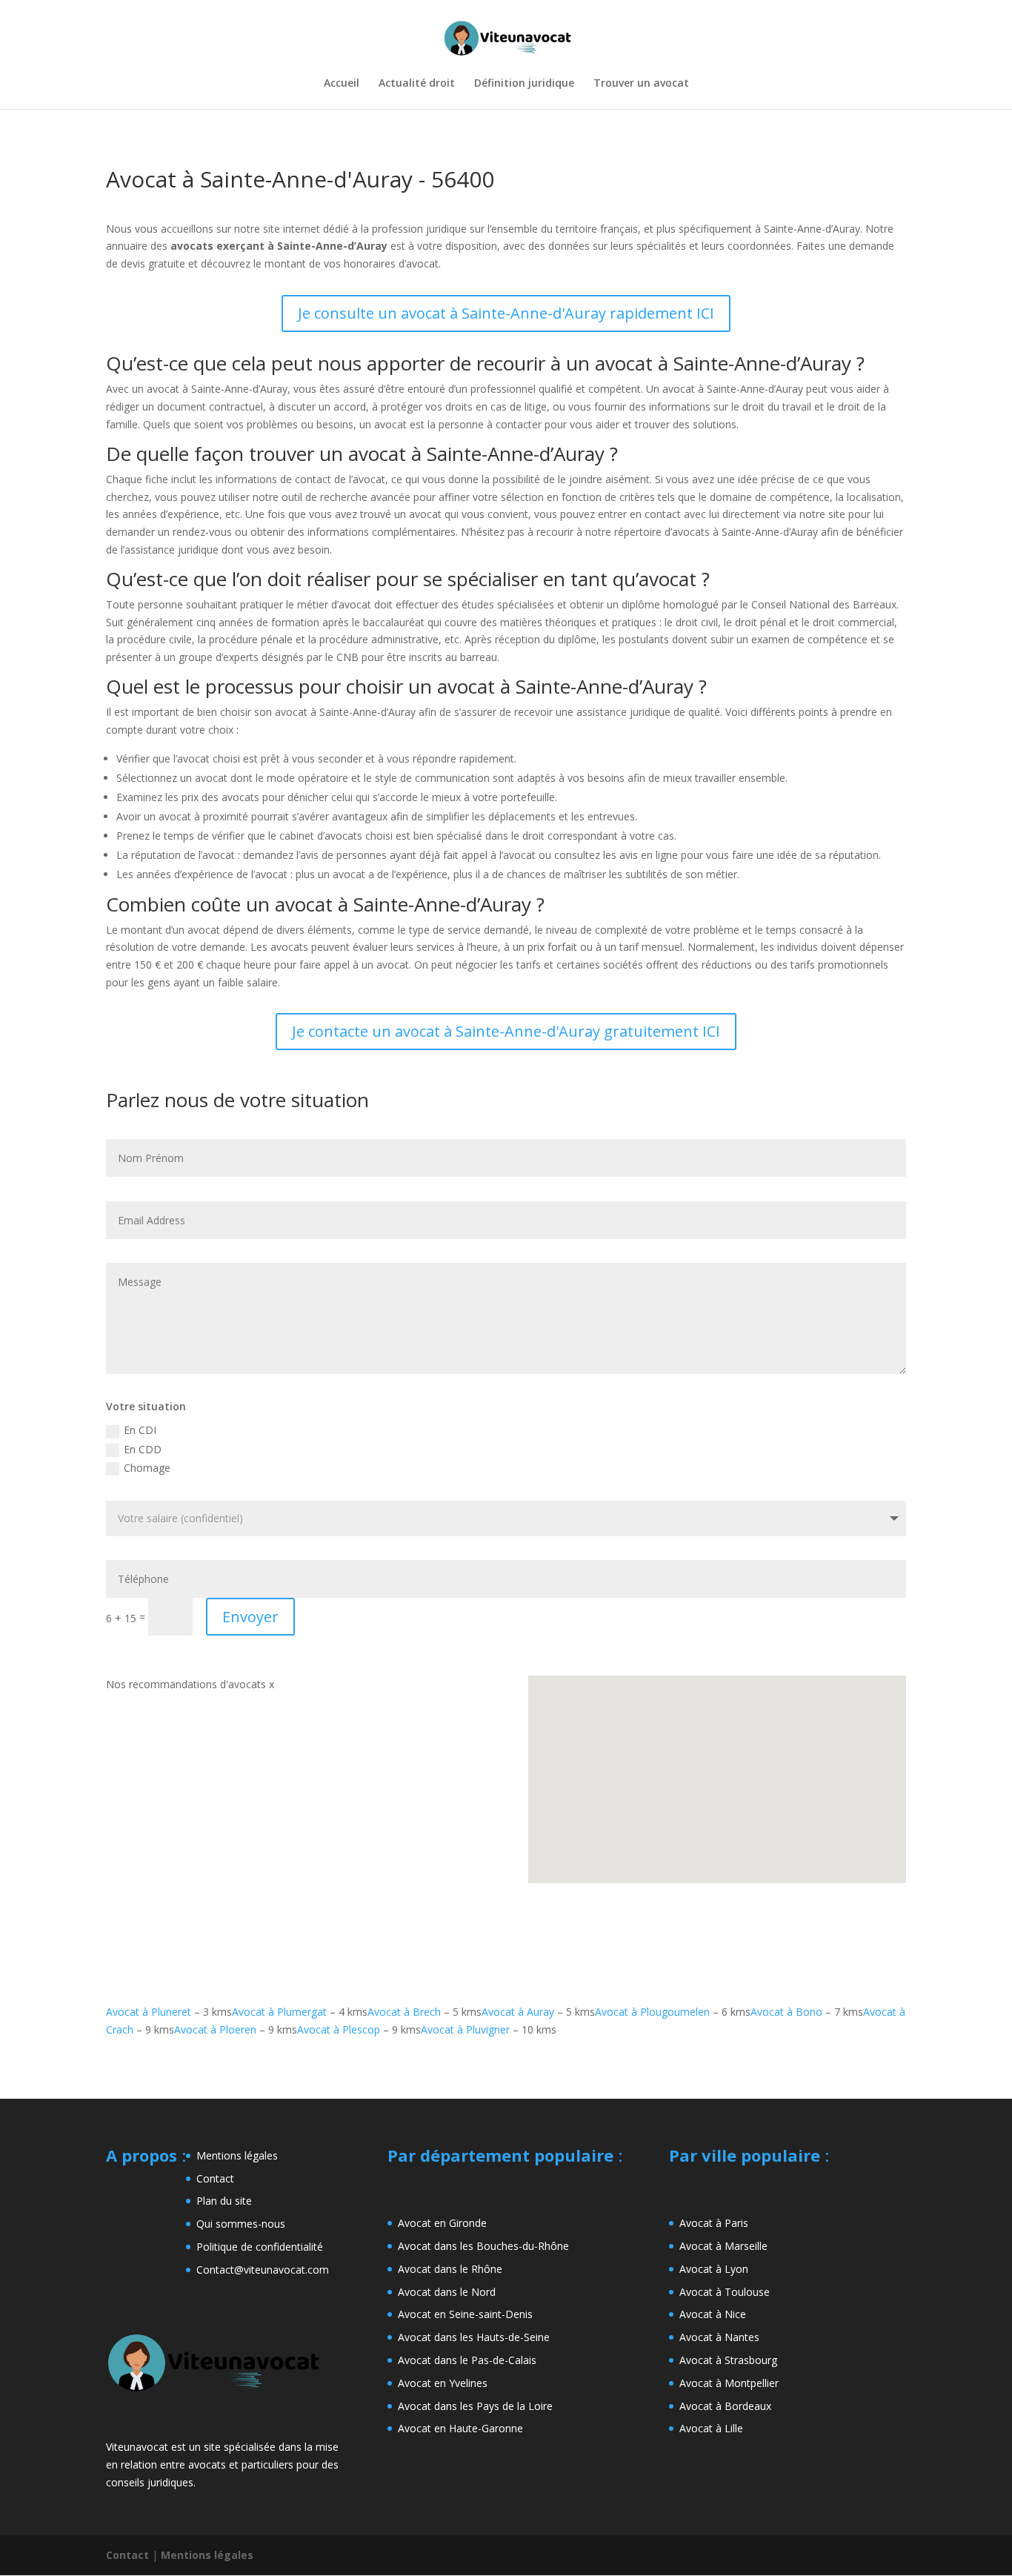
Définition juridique (524, 84)
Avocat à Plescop (339, 2029)
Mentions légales (237, 2155)
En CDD (143, 1449)
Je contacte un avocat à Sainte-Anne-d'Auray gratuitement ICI (506, 1031)
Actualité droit (417, 84)
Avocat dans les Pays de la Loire (475, 2406)
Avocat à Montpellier (729, 2383)
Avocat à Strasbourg (728, 2360)
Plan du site (224, 2201)
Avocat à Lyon (714, 2269)
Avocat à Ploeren (215, 2029)
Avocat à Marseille (723, 2246)
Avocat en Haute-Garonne (460, 2428)
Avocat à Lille (711, 2428)
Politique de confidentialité (260, 2247)
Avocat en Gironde (442, 2223)
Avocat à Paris (714, 2223)
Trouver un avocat (641, 84)
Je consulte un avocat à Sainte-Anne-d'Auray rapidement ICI (506, 313)
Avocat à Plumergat (279, 2012)
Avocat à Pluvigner (465, 2029)
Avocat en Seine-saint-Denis (465, 2314)
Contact (215, 2178)
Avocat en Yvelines (443, 2383)
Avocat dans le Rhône (450, 2269)
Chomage (147, 1468)
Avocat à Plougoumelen (652, 2012)
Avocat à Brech (404, 2012)
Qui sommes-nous (241, 2224)
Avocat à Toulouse (725, 2292)
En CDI (140, 1430)
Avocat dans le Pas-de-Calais (467, 2360)
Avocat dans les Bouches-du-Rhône (483, 2246)
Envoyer (250, 1617)
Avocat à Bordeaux (725, 2406)
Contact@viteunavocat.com (263, 2270)
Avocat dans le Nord (447, 2292)
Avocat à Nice (713, 2314)
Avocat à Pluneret (149, 2012)
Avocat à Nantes (719, 2337)
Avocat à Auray (518, 2012)
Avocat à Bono (786, 2012)
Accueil (342, 84)
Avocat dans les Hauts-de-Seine (474, 2337)
